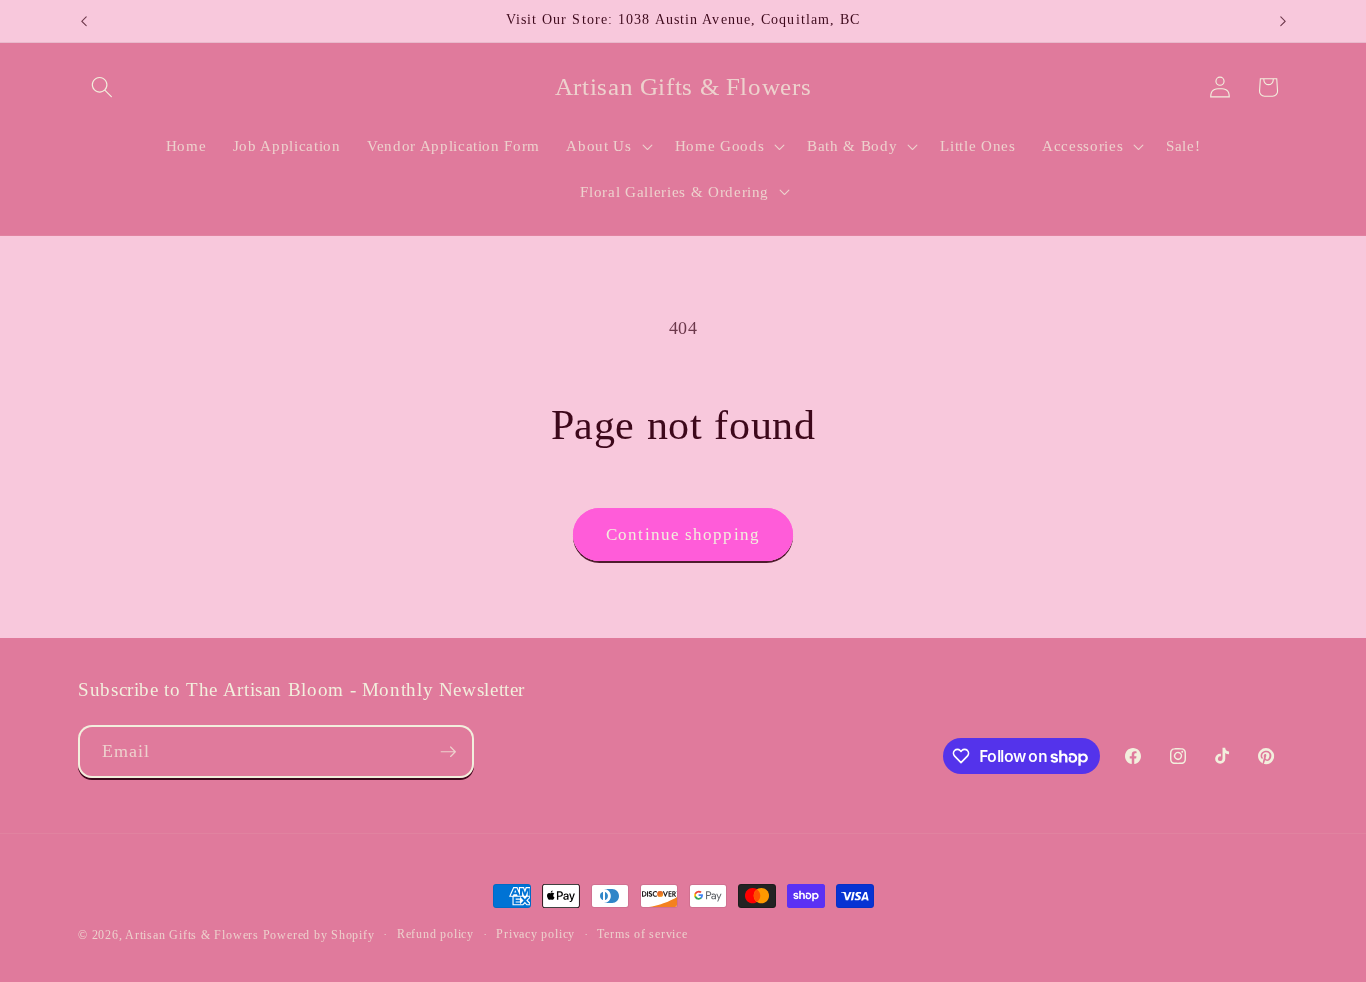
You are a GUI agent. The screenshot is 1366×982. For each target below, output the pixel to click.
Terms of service (642, 934)
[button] (102, 87)
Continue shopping (683, 534)
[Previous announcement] (84, 21)
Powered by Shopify (319, 935)
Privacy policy (535, 934)
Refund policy (435, 934)
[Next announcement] (1283, 21)
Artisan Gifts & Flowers (192, 935)
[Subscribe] (448, 752)
